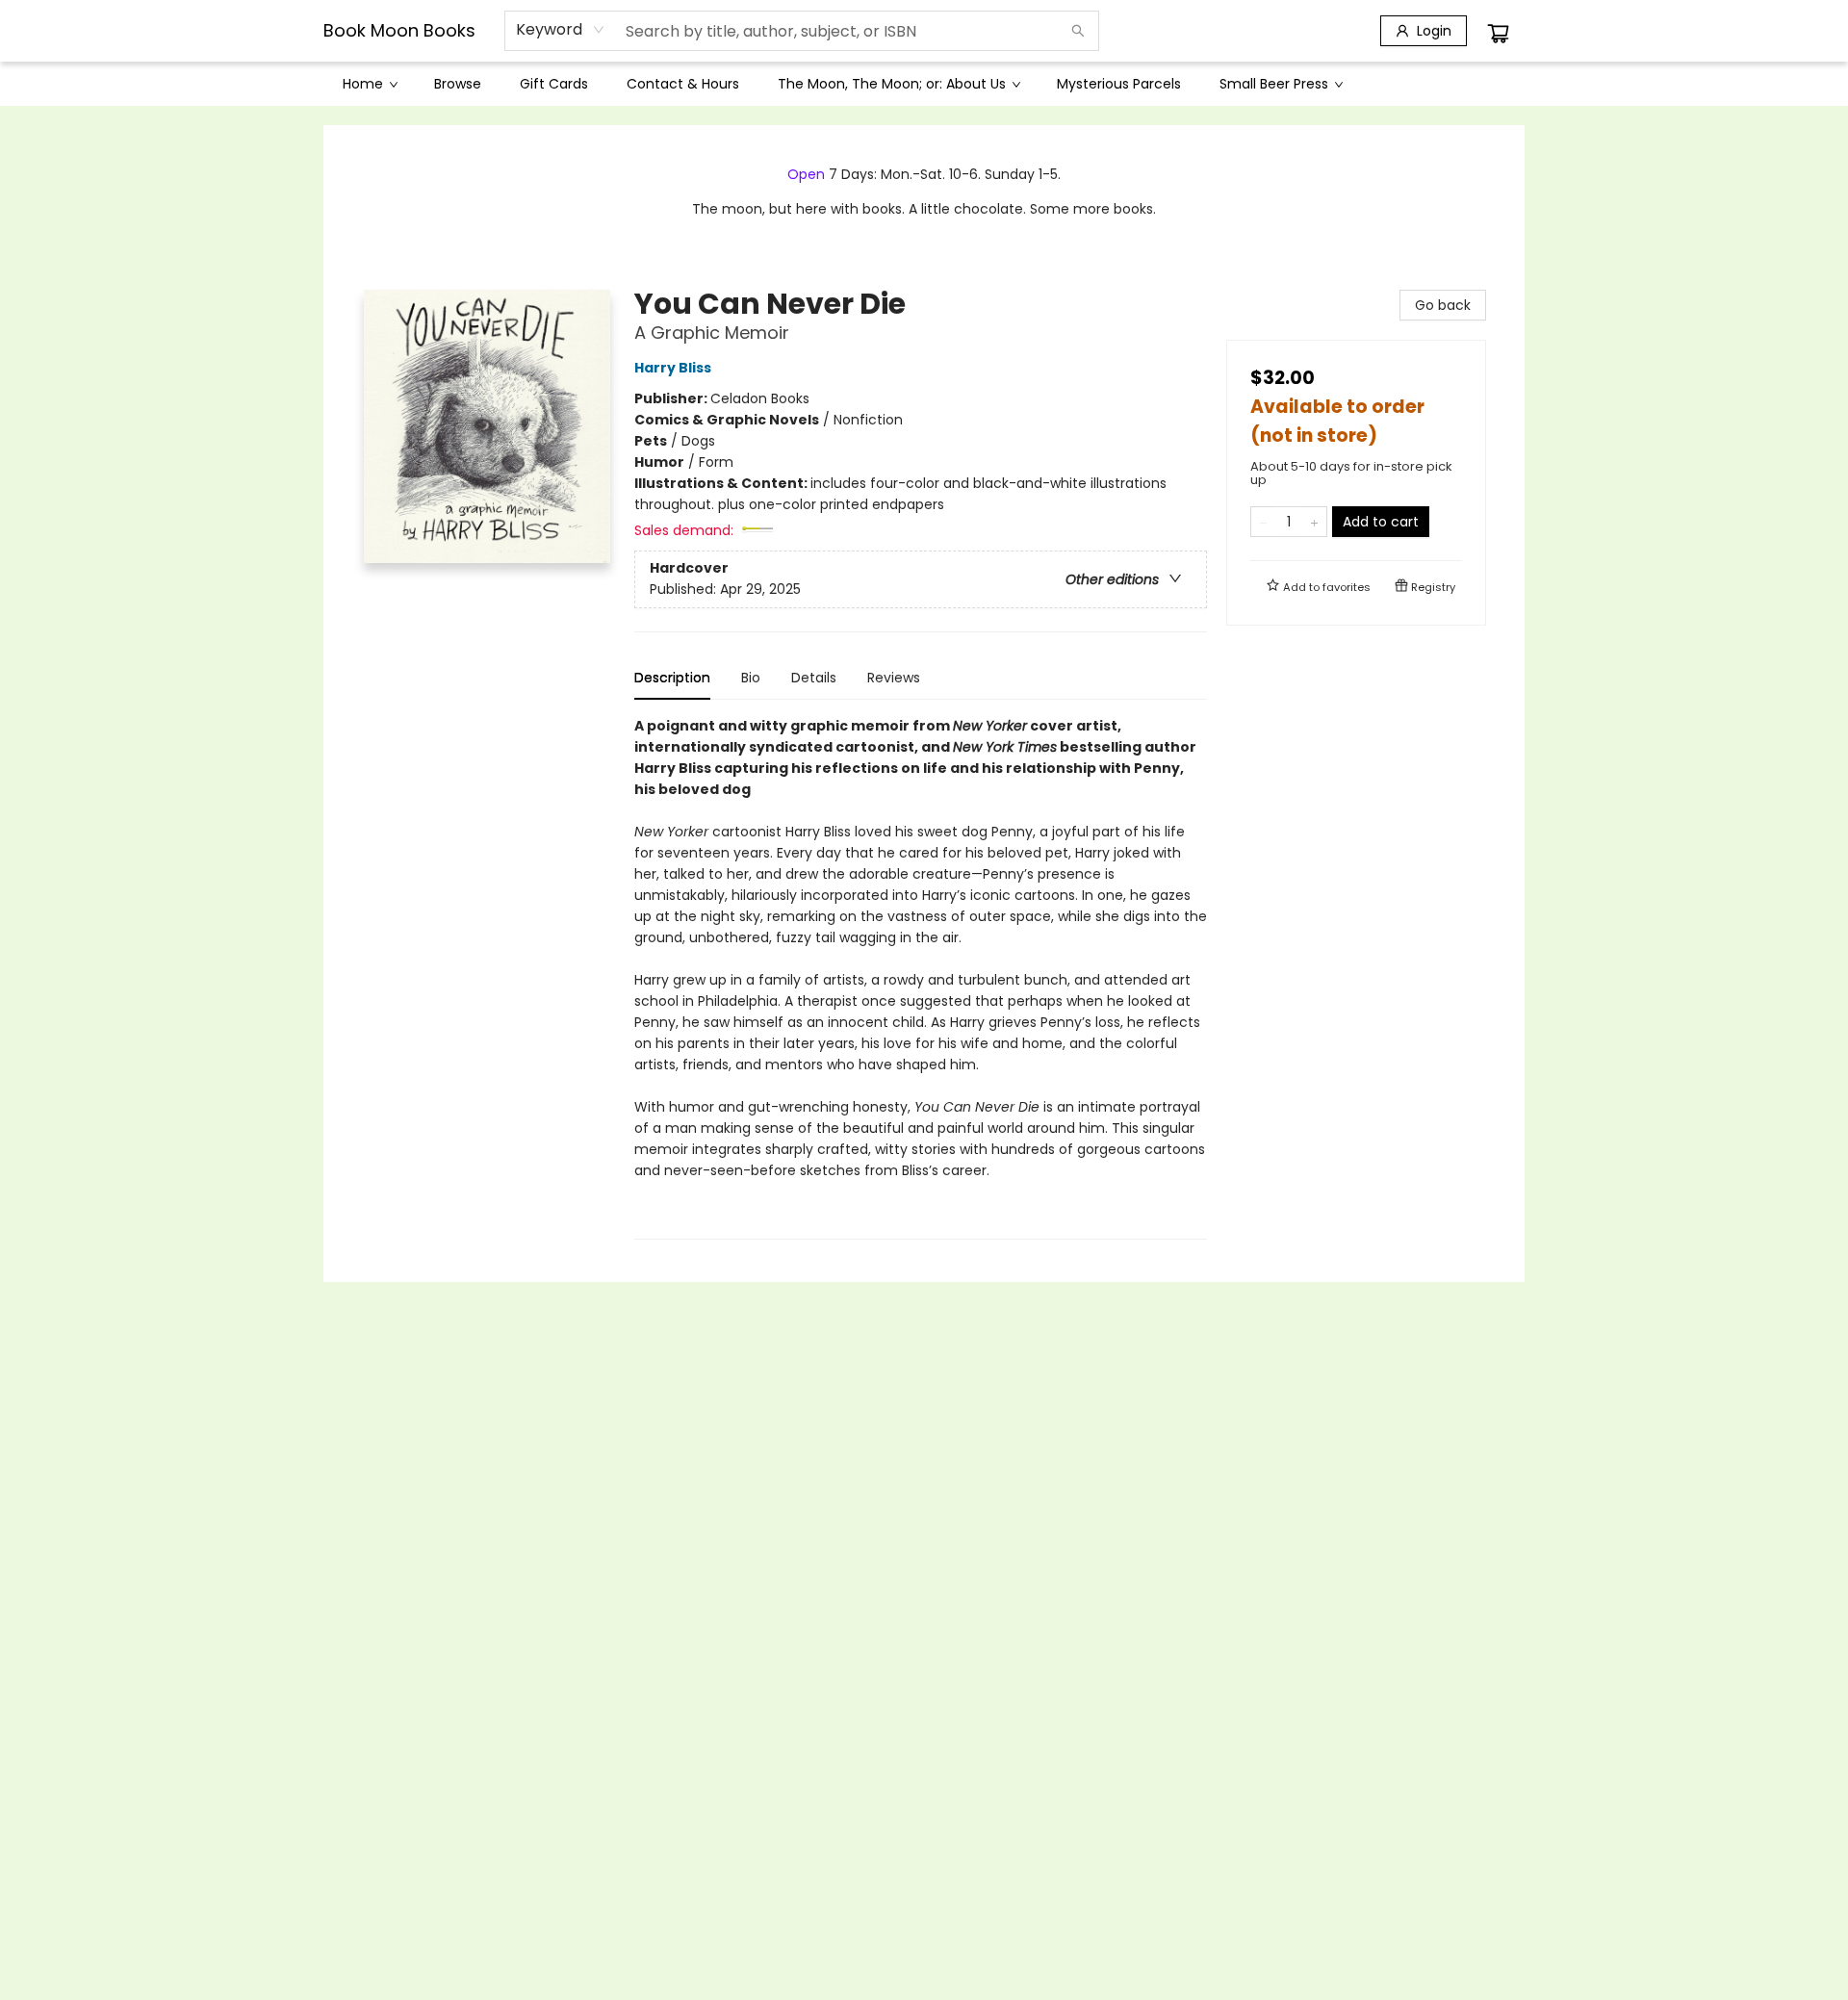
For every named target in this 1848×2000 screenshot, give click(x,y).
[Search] (1078, 31)
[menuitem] (369, 84)
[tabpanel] (921, 977)
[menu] (924, 84)
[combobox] (561, 30)
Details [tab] (814, 678)
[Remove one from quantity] (1263, 522)
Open (806, 174)
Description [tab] (672, 678)
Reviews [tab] (894, 678)
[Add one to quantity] (1314, 522)
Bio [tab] (751, 678)
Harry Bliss (673, 368)
